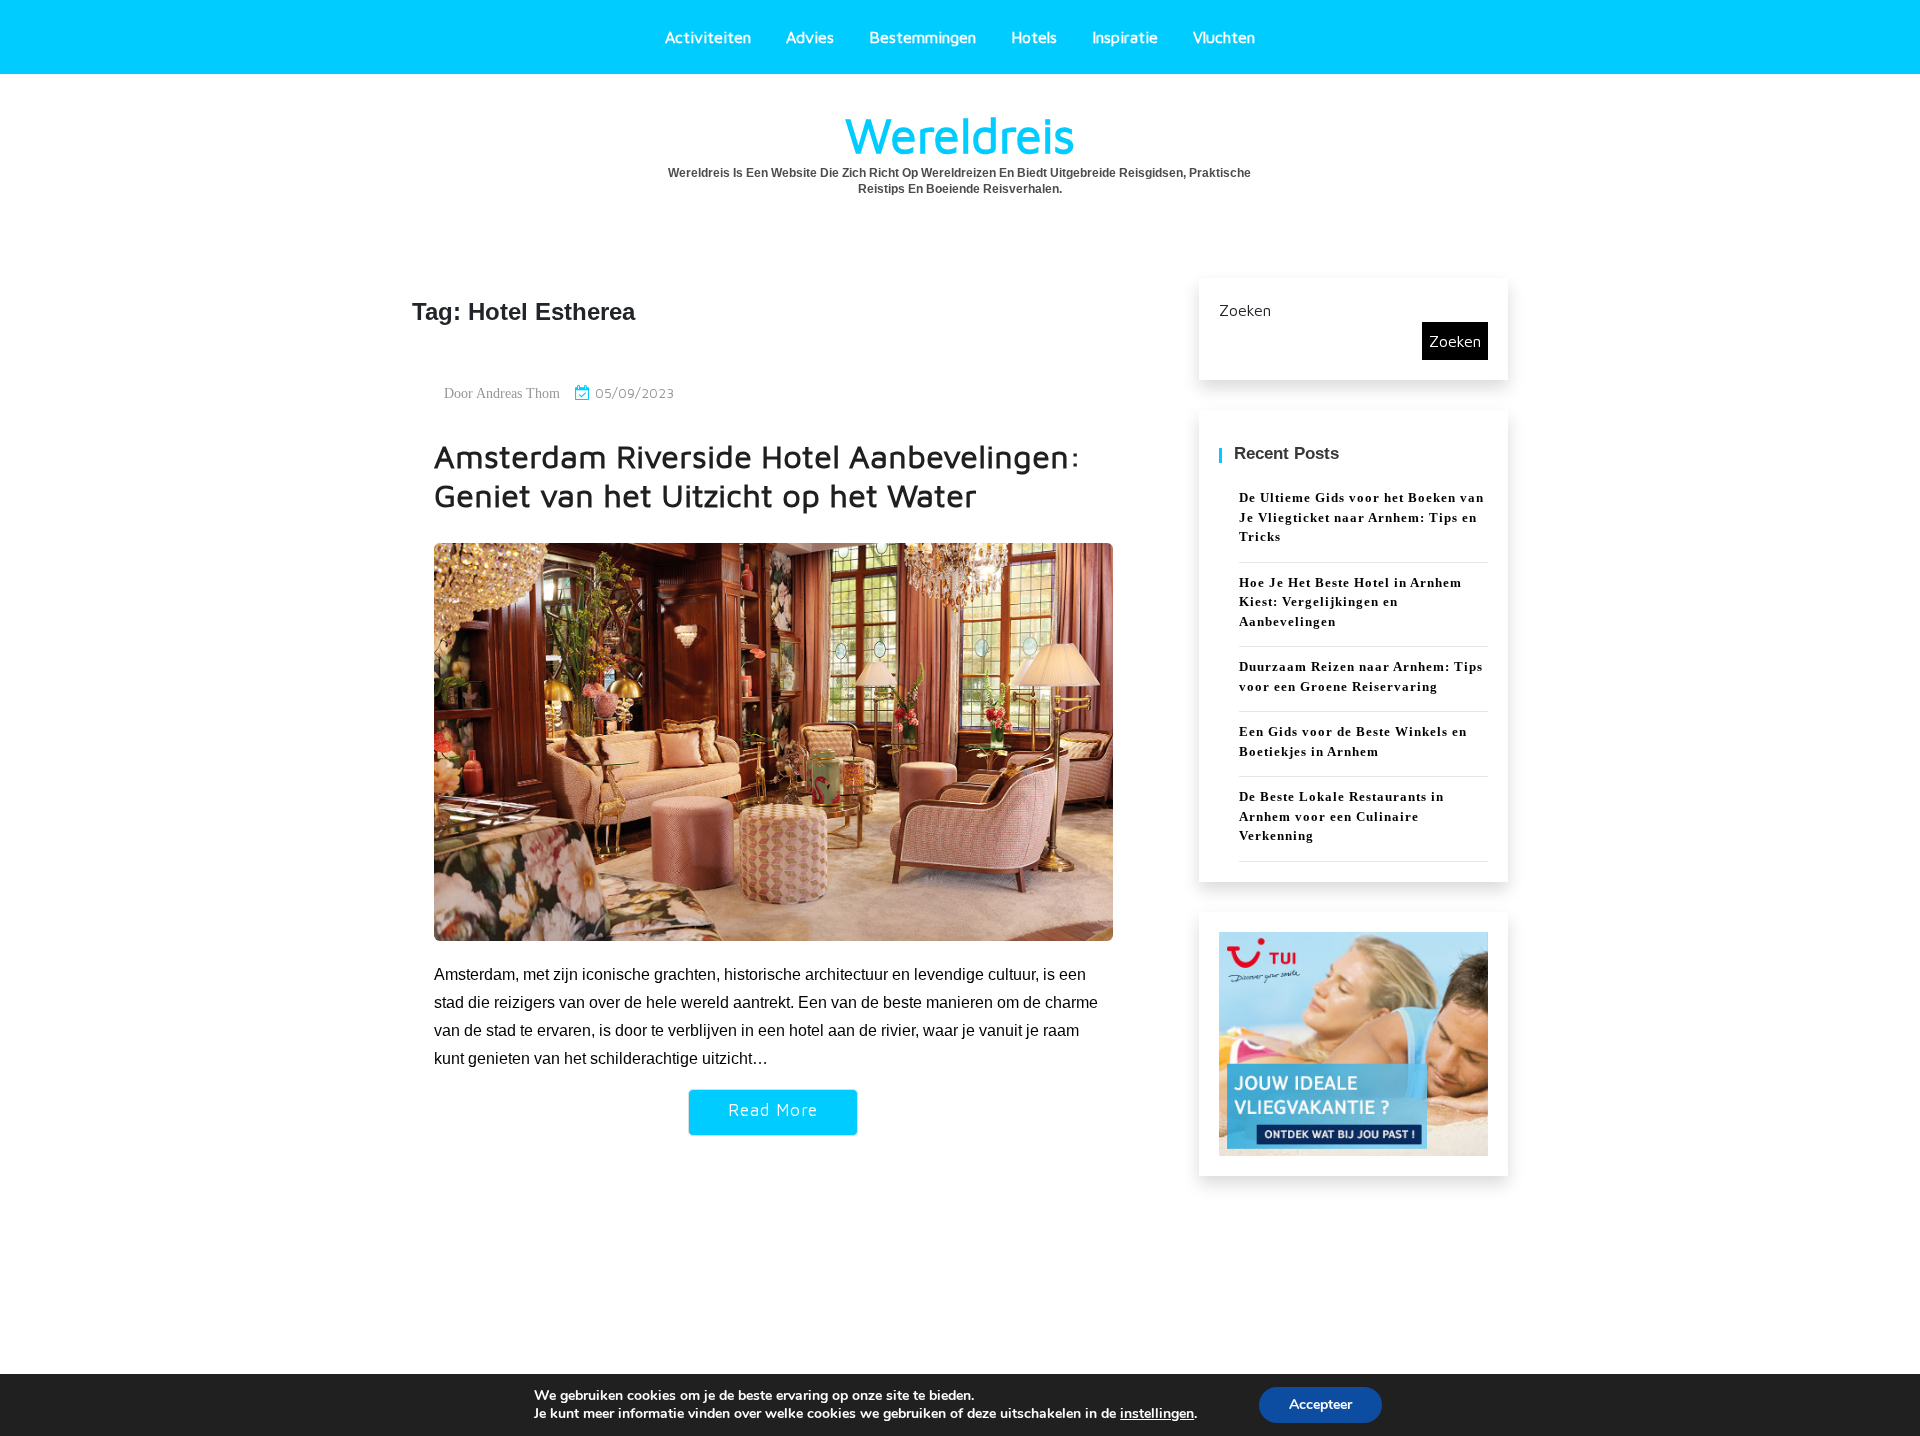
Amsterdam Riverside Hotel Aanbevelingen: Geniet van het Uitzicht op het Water (757, 475)
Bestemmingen (922, 37)
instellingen (1157, 1414)
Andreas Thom (518, 393)
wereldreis (960, 135)
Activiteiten (708, 37)
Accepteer (1320, 1404)
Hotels (1034, 37)
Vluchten (1224, 37)
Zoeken (1245, 310)
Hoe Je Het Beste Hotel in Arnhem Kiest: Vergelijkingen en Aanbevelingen (1350, 602)
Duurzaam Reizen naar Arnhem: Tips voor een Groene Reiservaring (1361, 676)
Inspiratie (1125, 37)
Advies (810, 37)
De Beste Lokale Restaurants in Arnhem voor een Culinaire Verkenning (1341, 816)
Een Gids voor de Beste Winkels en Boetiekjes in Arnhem (1353, 741)
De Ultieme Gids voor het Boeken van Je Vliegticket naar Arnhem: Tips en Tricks (1361, 517)
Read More (773, 1110)
